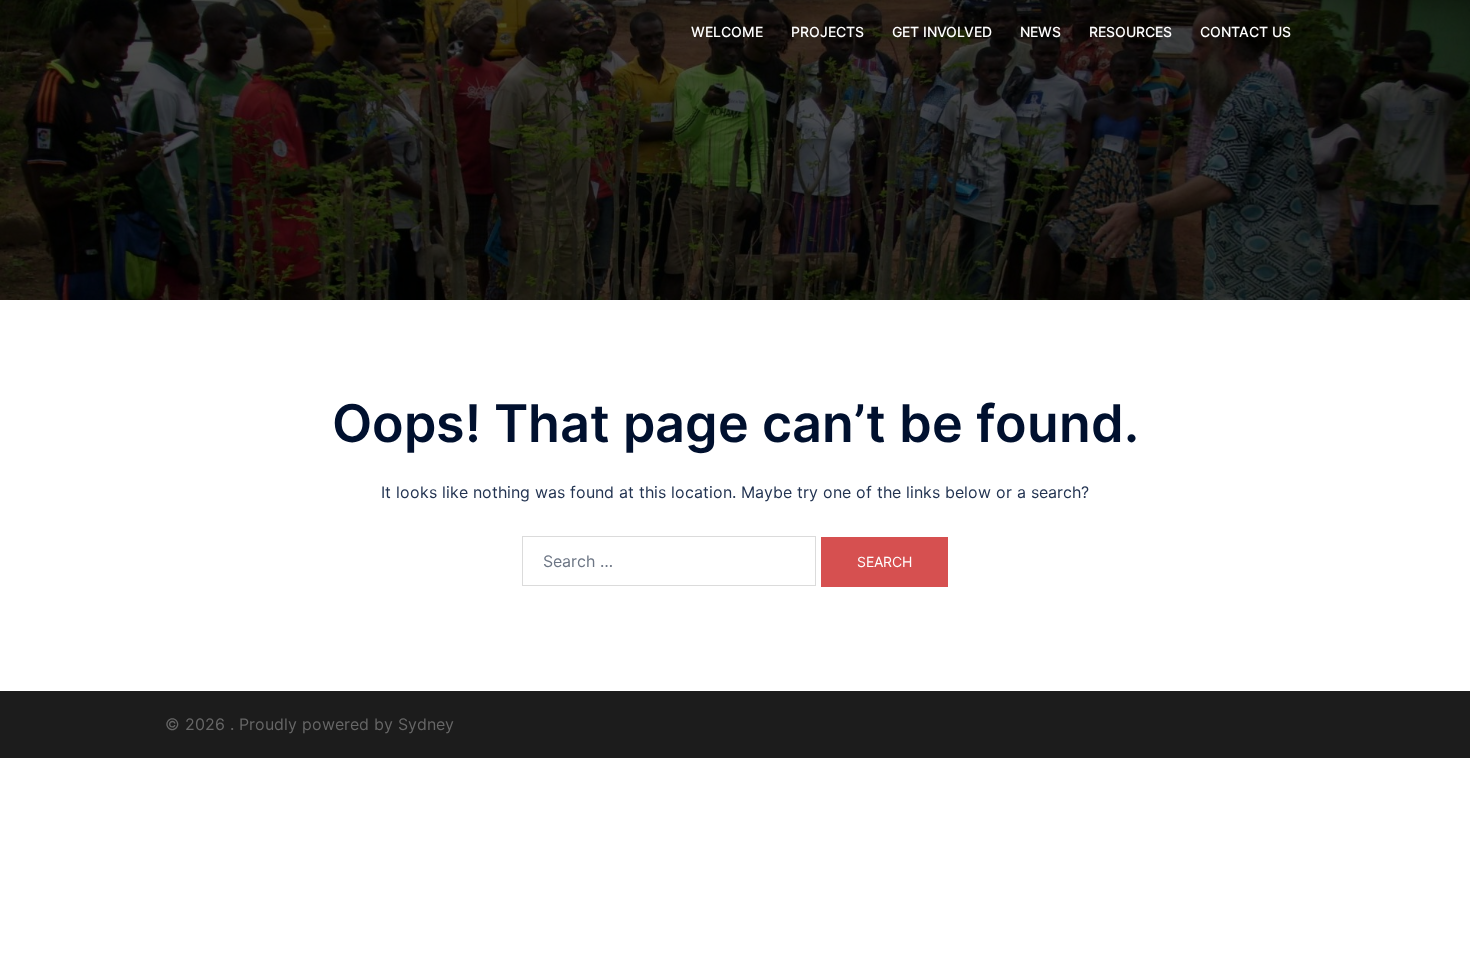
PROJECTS (827, 31)
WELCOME (727, 31)
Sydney (426, 724)
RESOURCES (1130, 31)
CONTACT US (1245, 31)
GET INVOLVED (942, 31)
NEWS (1040, 31)
